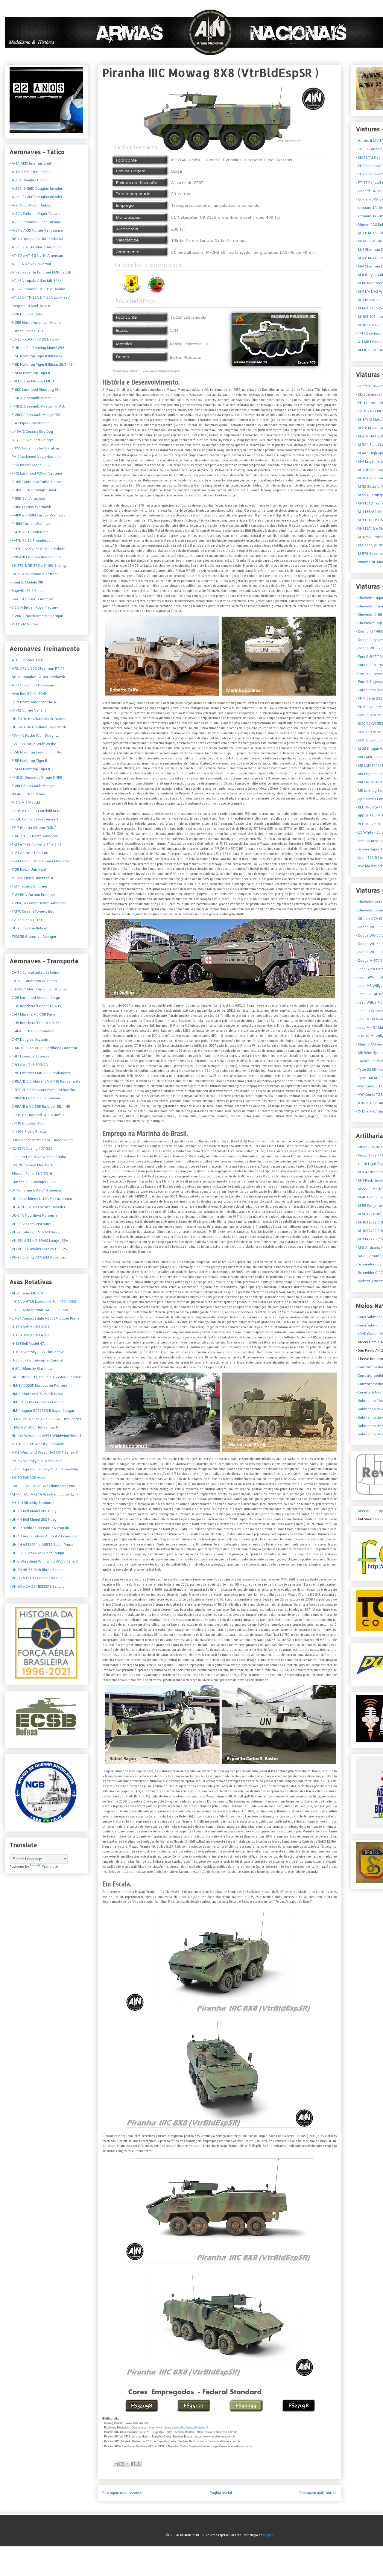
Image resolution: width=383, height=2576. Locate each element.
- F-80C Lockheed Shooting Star (36, 390)
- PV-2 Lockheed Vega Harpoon (35, 457)
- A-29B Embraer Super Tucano (35, 222)
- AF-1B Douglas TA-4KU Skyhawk (37, 677)
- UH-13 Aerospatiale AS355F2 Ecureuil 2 (43, 1536)
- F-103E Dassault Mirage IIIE (34, 398)
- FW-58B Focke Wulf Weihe (33, 744)
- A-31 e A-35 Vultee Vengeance (36, 230)
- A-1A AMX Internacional (30, 163)
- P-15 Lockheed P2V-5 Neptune (36, 473)
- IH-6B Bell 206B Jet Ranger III (34, 1427)
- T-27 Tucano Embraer (28, 886)
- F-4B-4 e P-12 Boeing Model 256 (37, 348)
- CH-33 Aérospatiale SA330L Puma (39, 1310)
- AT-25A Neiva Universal (30, 264)
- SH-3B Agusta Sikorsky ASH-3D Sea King (44, 1469)
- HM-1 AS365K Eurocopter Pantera (38, 1385)
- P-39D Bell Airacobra (27, 499)
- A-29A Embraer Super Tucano (35, 214)
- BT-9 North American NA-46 (34, 702)
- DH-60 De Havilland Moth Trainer (38, 719)
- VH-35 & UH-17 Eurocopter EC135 (38, 1578)
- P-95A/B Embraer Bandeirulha (35, 557)
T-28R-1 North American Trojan (37, 616)
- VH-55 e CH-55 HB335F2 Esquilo (37, 1586)
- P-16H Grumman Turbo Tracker (36, 482)
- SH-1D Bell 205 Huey (27, 1478)
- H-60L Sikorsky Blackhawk (32, 1369)
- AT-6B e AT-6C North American (36, 247)
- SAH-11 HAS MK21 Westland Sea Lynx (42, 1486)
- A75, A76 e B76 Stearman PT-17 (37, 668)
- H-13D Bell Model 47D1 (29, 1327)
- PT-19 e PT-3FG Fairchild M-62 (35, 811)
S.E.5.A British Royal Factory (34, 607)
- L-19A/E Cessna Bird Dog (31, 431)
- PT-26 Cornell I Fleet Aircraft (34, 819)
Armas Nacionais (7, 16)
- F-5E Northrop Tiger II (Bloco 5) (36, 356)
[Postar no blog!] (121, 2464)
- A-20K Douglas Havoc (28, 180)
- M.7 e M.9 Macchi (25, 803)
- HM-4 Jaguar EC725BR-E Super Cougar (42, 1411)
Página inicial (221, 2493)
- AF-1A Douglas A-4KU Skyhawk (36, 239)
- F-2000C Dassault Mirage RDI (35, 415)
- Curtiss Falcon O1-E (27, 331)
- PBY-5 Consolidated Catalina (34, 448)
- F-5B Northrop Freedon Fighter (36, 752)
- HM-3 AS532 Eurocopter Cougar (37, 1402)
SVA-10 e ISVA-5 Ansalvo (32, 599)
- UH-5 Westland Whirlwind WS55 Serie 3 (44, 1561)
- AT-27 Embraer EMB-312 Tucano (37, 289)
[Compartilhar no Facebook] (133, 2464)
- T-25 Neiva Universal (28, 870)
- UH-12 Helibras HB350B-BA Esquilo (39, 1528)
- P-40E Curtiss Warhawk (30, 507)
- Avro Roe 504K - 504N (29, 694)
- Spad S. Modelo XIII (26, 582)
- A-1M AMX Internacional (31, 172)
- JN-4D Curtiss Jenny (27, 794)
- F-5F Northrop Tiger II (28, 761)
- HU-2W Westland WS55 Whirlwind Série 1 (45, 1436)
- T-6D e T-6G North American (34, 836)
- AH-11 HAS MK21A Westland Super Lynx (44, 1494)
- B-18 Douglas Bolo (26, 314)
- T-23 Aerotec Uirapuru (29, 853)
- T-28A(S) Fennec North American (38, 903)
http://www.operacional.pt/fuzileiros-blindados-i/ (178, 2428)
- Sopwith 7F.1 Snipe (27, 591)
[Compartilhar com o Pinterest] (139, 2464)
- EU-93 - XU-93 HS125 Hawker (35, 339)
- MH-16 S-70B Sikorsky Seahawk (37, 1444)
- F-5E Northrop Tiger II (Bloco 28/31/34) (43, 364)
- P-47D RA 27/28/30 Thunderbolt (37, 549)
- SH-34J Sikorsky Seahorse (32, 1503)
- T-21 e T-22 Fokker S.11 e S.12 (36, 844)
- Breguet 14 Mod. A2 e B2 (31, 306)
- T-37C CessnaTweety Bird (32, 911)
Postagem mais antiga (318, 2493)
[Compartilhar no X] (127, 2464)
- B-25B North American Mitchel (36, 323)
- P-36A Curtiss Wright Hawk (33, 490)
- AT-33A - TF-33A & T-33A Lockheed (40, 297)
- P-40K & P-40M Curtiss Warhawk (38, 515)
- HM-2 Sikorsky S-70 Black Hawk (36, 1394)
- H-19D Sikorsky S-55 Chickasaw (37, 1352)
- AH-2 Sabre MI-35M (26, 1293)
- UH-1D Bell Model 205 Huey (33, 1511)
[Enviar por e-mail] (116, 2464)
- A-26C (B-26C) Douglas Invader (36, 197)
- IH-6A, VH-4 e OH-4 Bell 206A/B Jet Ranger (45, 1419)
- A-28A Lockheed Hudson (31, 205)
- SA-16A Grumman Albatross (34, 574)
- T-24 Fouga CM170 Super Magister (39, 861)
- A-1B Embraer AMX (26, 660)
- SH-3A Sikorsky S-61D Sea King (36, 1461)
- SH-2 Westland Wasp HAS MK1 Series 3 (44, 1452)
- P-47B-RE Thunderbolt (29, 532)
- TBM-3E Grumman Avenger (33, 937)
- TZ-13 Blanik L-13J (26, 920)
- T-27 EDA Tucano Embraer (32, 895)
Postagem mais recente (122, 2493)
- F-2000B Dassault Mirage (32, 786)
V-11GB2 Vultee (24, 624)
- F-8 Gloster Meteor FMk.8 (32, 381)
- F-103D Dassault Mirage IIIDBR (36, 777)
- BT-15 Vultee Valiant (28, 710)
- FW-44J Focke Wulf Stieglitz (34, 735)
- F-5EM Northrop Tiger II (30, 373)
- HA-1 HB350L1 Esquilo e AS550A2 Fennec (45, 1377)
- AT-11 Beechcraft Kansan (32, 685)
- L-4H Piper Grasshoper (29, 423)
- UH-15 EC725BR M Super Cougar (37, 1553)
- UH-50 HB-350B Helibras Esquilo (37, 1570)
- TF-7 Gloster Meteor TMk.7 (33, 828)
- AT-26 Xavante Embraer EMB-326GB (40, 272)
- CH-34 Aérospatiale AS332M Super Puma (45, 1318)
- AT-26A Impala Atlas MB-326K (36, 281)
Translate (50, 1867)
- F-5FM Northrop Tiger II (30, 769)
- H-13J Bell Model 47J (28, 1344)
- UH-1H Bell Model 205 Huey (33, 1519)
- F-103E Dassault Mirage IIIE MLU (38, 406)
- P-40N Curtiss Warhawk (31, 524)
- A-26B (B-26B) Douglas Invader (36, 189)
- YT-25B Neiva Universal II (31, 878)
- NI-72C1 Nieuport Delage (31, 440)
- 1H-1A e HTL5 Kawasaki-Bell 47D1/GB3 (43, 1302)
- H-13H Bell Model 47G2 (29, 1335)
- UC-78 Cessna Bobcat (29, 928)
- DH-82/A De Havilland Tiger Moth (38, 727)
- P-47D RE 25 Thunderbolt (31, 540)
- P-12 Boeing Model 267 (30, 465)
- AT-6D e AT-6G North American (36, 256)
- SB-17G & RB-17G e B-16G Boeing (38, 566)
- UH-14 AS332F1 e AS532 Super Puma (41, 1545)
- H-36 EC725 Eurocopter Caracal (36, 1360)
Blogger (268, 2535)
